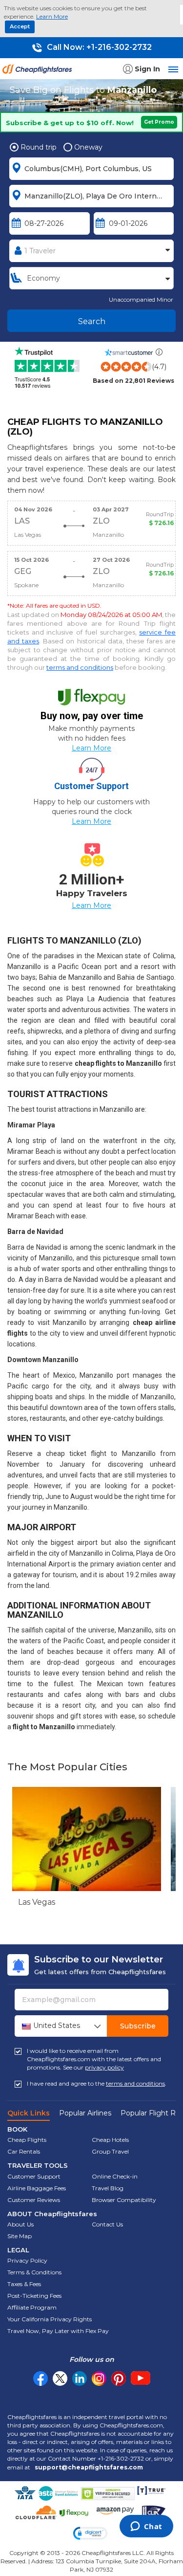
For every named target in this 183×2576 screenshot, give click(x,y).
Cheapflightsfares (39, 72)
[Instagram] (99, 2378)
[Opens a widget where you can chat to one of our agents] (146, 2527)
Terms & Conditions (34, 2272)
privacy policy (104, 2067)
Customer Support (34, 2176)
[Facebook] (41, 2383)
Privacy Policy (27, 2260)
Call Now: (98, 47)
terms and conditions (80, 667)
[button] (90, 2533)
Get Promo (159, 122)
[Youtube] (141, 2378)
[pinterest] (119, 2378)
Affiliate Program (32, 2307)
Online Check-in (115, 2176)
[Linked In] (80, 2378)
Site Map (20, 2236)
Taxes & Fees (24, 2284)
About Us (20, 2224)
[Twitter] (60, 2378)
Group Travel (110, 2151)
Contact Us (107, 2224)
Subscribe (138, 2026)
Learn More (52, 16)
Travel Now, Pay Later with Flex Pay (58, 2331)
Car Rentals (24, 2151)
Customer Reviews (34, 2200)
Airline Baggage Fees (37, 2188)
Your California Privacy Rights (50, 2319)
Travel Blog (108, 2188)
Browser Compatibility (124, 2200)
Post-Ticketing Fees (34, 2296)
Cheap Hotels (110, 2140)
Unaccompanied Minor (141, 299)
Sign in (147, 69)
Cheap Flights (27, 2140)
